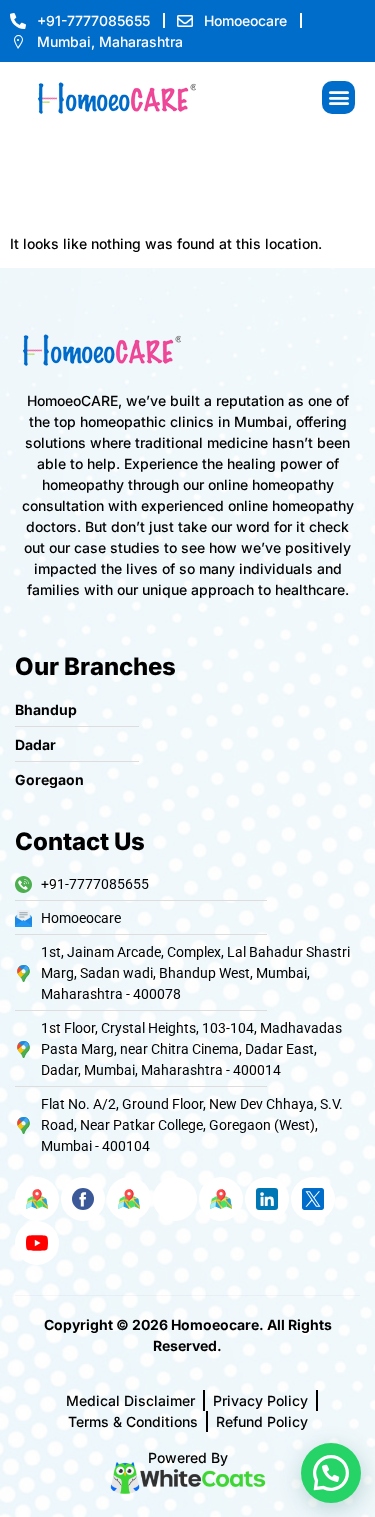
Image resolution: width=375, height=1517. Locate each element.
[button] (338, 97)
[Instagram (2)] (175, 1199)
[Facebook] (83, 1199)
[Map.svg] (37, 1199)
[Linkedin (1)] (267, 1199)
